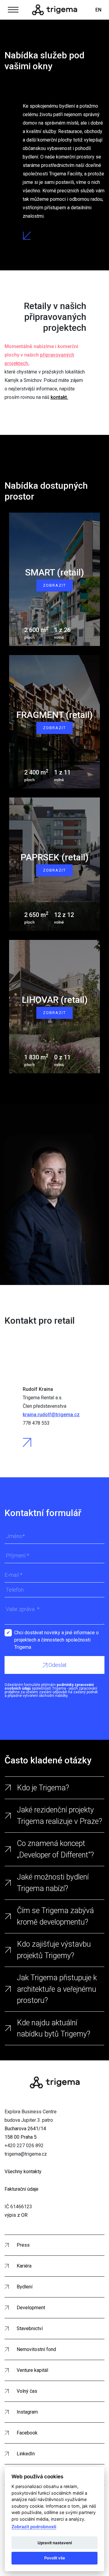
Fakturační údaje (21, 2189)
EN (98, 10)
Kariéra (24, 2266)
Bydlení (25, 2287)
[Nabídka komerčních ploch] (55, 10)
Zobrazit (54, 585)
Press (23, 2245)
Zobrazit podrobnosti (34, 2527)
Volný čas (27, 2391)
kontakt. (59, 397)
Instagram (27, 2412)
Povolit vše (55, 2558)
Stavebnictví (30, 2328)
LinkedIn (26, 2454)
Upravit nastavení (55, 2543)
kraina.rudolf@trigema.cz (51, 1415)
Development (31, 2308)
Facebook (27, 2433)
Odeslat (57, 1665)
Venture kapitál (32, 2370)
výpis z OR (16, 2215)
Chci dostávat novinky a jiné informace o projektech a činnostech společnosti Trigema (56, 1633)
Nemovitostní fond (36, 2349)
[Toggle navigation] (13, 9)
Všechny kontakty (23, 2172)
